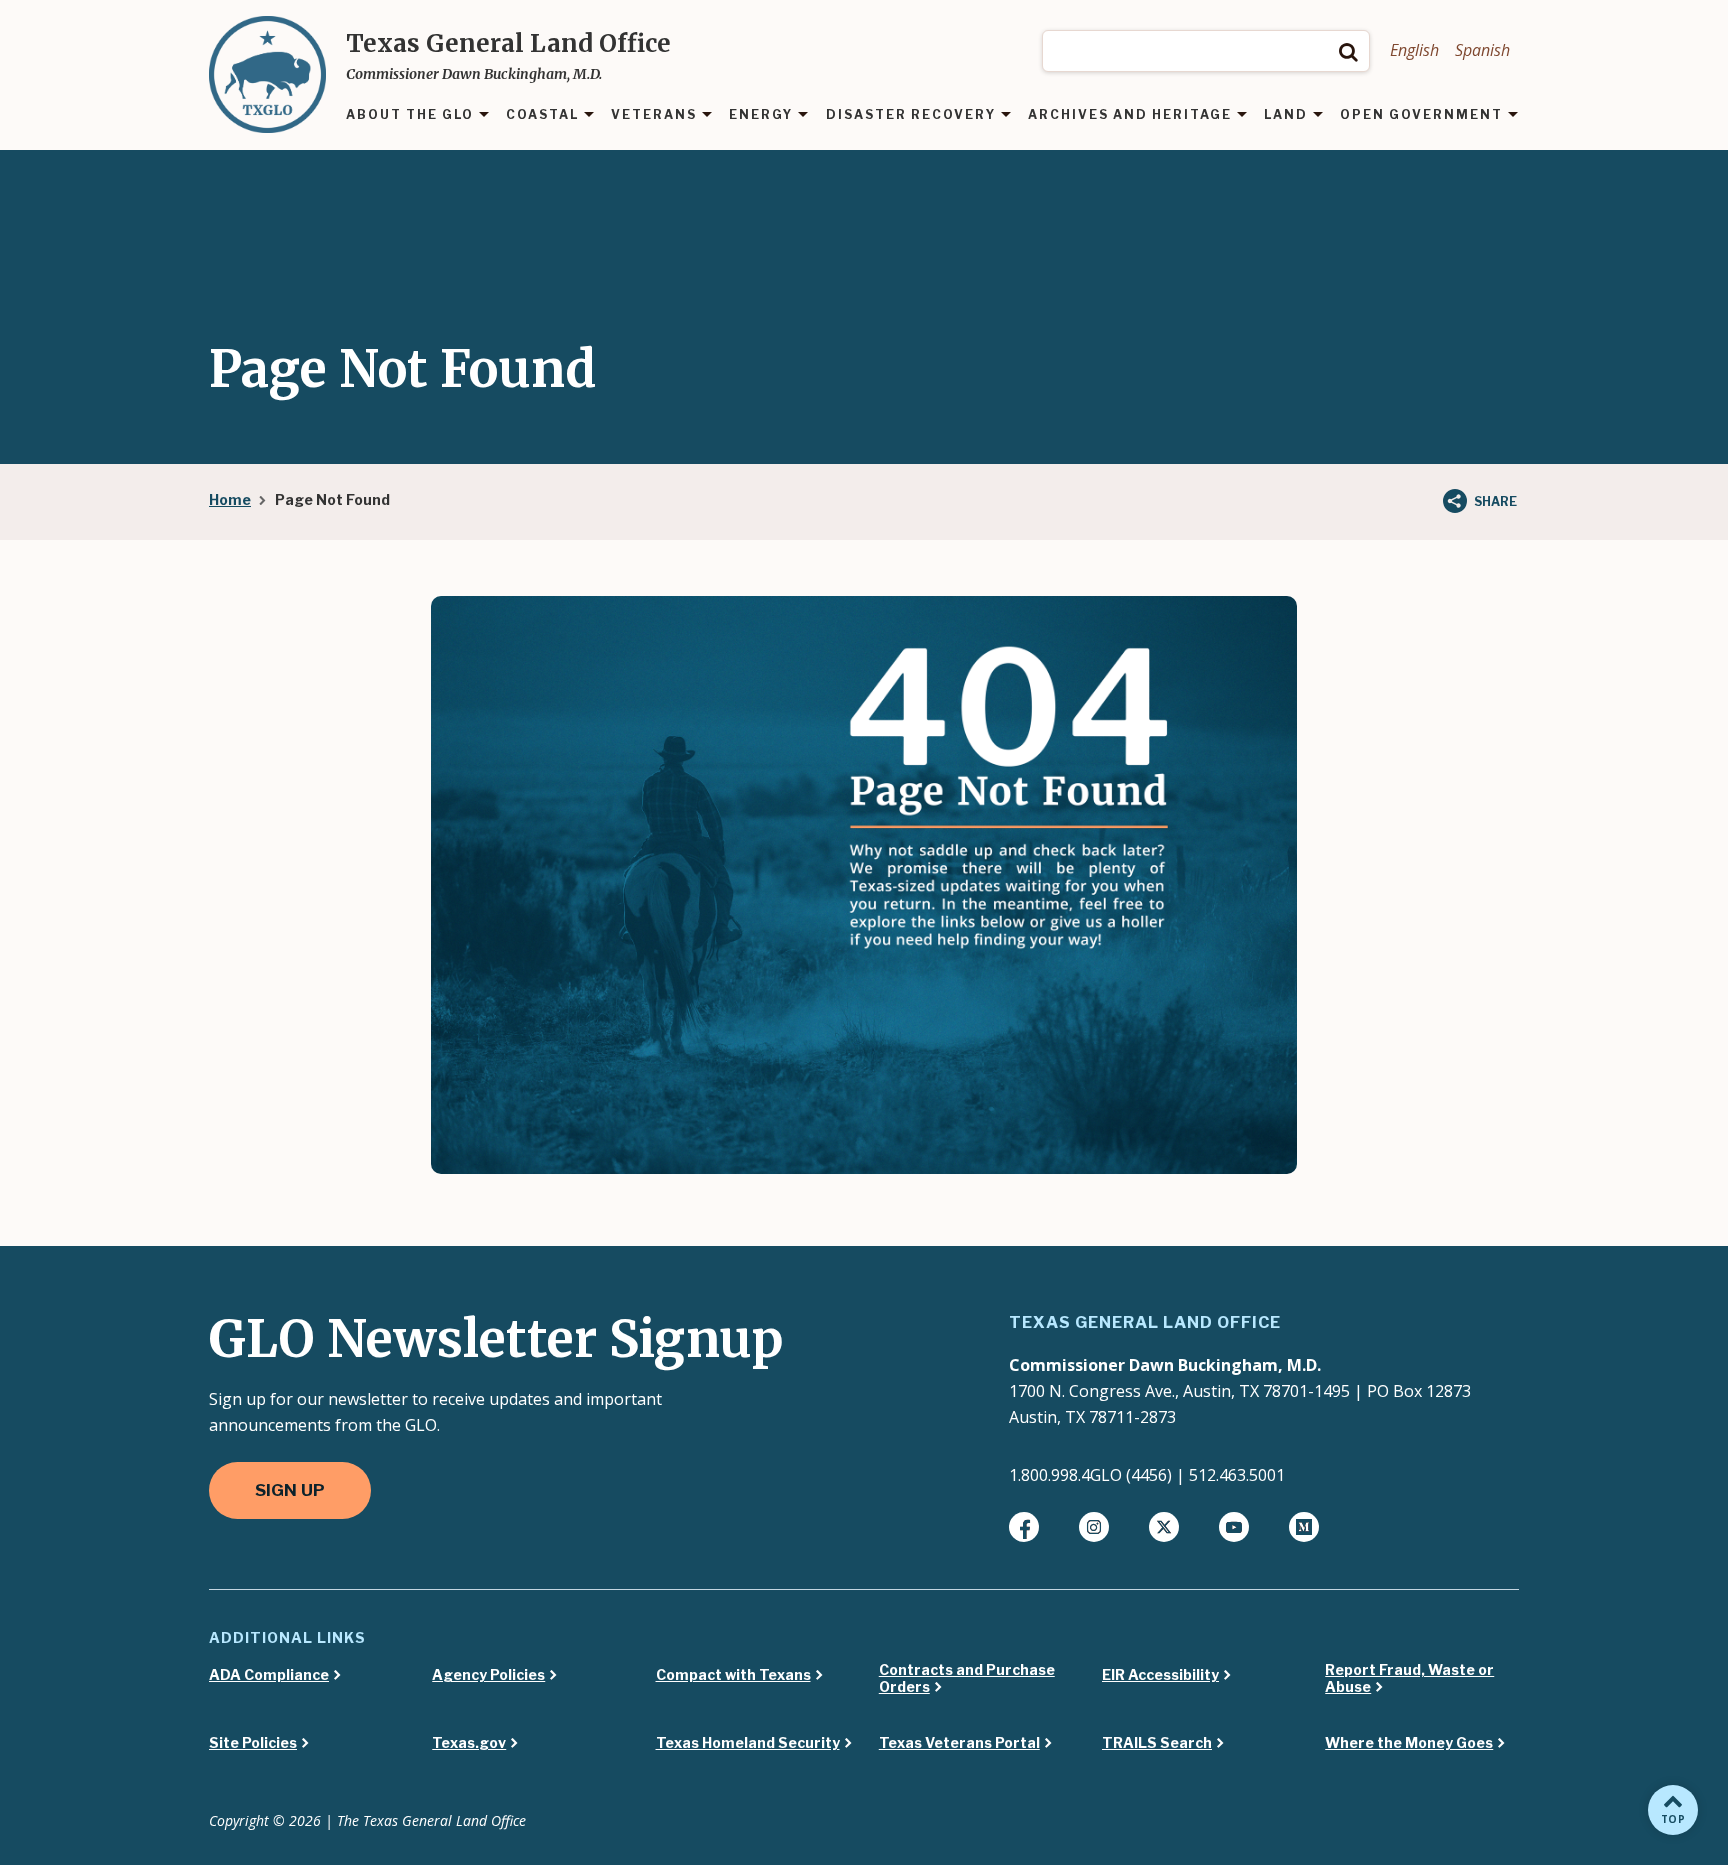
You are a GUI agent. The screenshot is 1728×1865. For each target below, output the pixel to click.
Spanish (1482, 50)
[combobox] (1206, 51)
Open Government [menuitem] (1421, 115)
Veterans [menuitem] (654, 115)
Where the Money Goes (1409, 1743)
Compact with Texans (733, 1675)
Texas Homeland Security (748, 1743)
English (1414, 50)
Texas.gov (469, 1743)
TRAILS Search (1157, 1743)
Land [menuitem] (1286, 115)
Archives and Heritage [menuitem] (1130, 115)
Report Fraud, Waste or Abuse (1409, 1678)
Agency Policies (488, 1675)
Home (230, 499)
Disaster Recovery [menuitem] (911, 115)
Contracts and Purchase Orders (967, 1678)
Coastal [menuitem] (542, 115)
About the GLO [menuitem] (410, 115)
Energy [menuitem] (761, 115)
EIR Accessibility (1160, 1675)
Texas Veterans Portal (959, 1743)
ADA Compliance (269, 1675)
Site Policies (253, 1743)
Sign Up (290, 1490)
